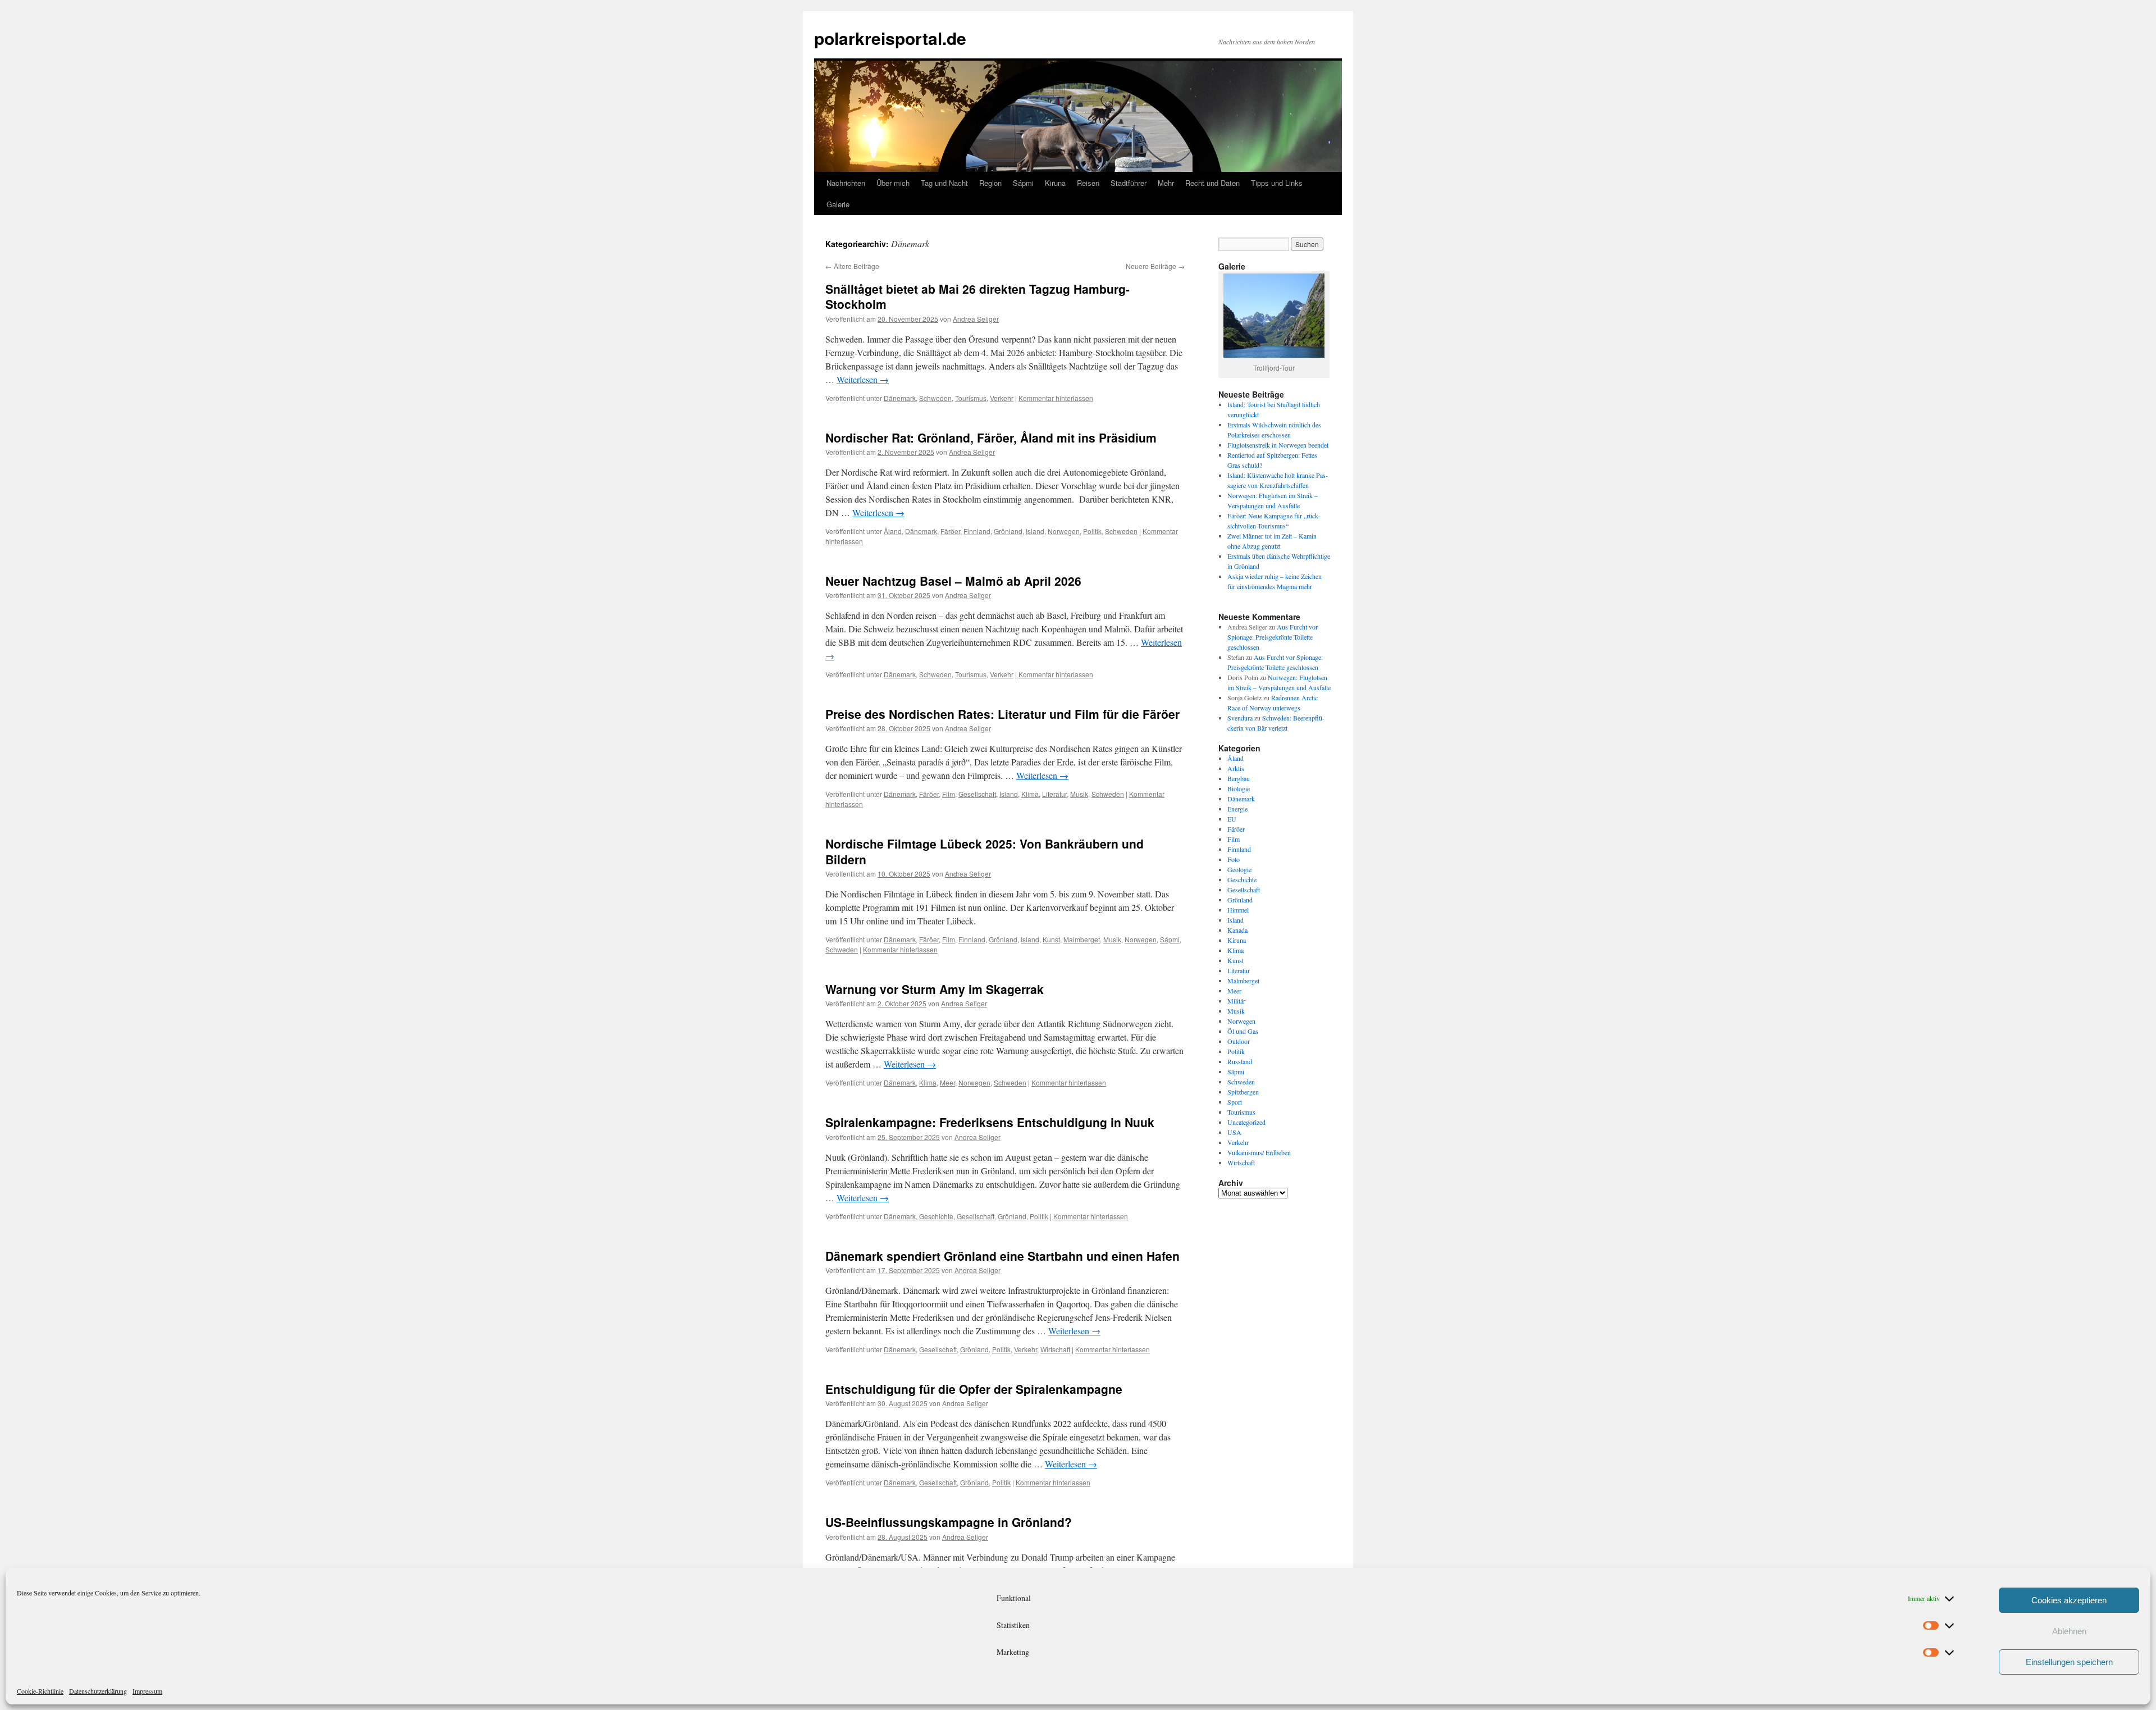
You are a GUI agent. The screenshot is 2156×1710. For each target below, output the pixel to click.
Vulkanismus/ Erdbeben (1259, 1152)
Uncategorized (1246, 1122)
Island (1035, 531)
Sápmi (1023, 183)
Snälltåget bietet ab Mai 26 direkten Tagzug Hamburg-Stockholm (977, 296)
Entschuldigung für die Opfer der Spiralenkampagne (974, 1389)
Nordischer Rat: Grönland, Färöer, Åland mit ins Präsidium (991, 437)
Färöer (950, 531)
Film (949, 794)
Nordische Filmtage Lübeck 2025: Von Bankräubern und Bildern (985, 851)
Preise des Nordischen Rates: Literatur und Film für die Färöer (1002, 714)
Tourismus (971, 398)
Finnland (977, 531)
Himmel (1238, 910)
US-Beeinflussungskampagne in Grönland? (949, 1522)
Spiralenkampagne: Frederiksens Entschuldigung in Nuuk (990, 1122)
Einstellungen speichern (2069, 1662)
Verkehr (1002, 398)
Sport (1235, 1102)
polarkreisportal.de (890, 38)
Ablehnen (2069, 1631)
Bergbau (1239, 778)
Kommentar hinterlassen (1056, 398)
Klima (1030, 794)
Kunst (1051, 939)
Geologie (1239, 869)
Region (990, 183)
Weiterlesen (863, 379)
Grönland (1008, 531)
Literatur (1054, 794)
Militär (1236, 1001)
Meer (947, 1082)
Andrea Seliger (976, 319)
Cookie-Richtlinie (40, 1691)
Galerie (838, 204)
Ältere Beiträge (852, 266)
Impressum (147, 1691)
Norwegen (1064, 531)
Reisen (1088, 183)
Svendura (1240, 718)
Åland (893, 531)
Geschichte (936, 1216)
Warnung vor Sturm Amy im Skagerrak (935, 989)
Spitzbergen (1243, 1092)
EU (1232, 819)
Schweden (935, 398)
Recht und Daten (1212, 183)
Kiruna (1055, 183)
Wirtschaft (1055, 1349)
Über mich (893, 183)
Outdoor (1239, 1041)
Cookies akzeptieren (2069, 1600)
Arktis (1236, 768)
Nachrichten (846, 183)
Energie (1237, 809)
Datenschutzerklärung (98, 1691)
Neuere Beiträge (1155, 266)
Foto (1234, 859)
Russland (1240, 1061)
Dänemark (900, 398)
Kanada (1237, 930)
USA (1234, 1132)
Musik (1079, 794)
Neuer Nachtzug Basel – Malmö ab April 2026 (953, 581)
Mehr (1166, 183)
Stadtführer (1129, 183)
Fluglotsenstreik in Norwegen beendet (1278, 445)
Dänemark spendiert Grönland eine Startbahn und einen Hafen (1002, 1256)
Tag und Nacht (944, 183)
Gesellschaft (977, 794)
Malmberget (1082, 939)
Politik (1092, 531)
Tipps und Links (1277, 183)
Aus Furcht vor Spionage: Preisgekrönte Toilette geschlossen (1273, 637)
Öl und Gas (1243, 1031)
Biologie (1239, 788)
